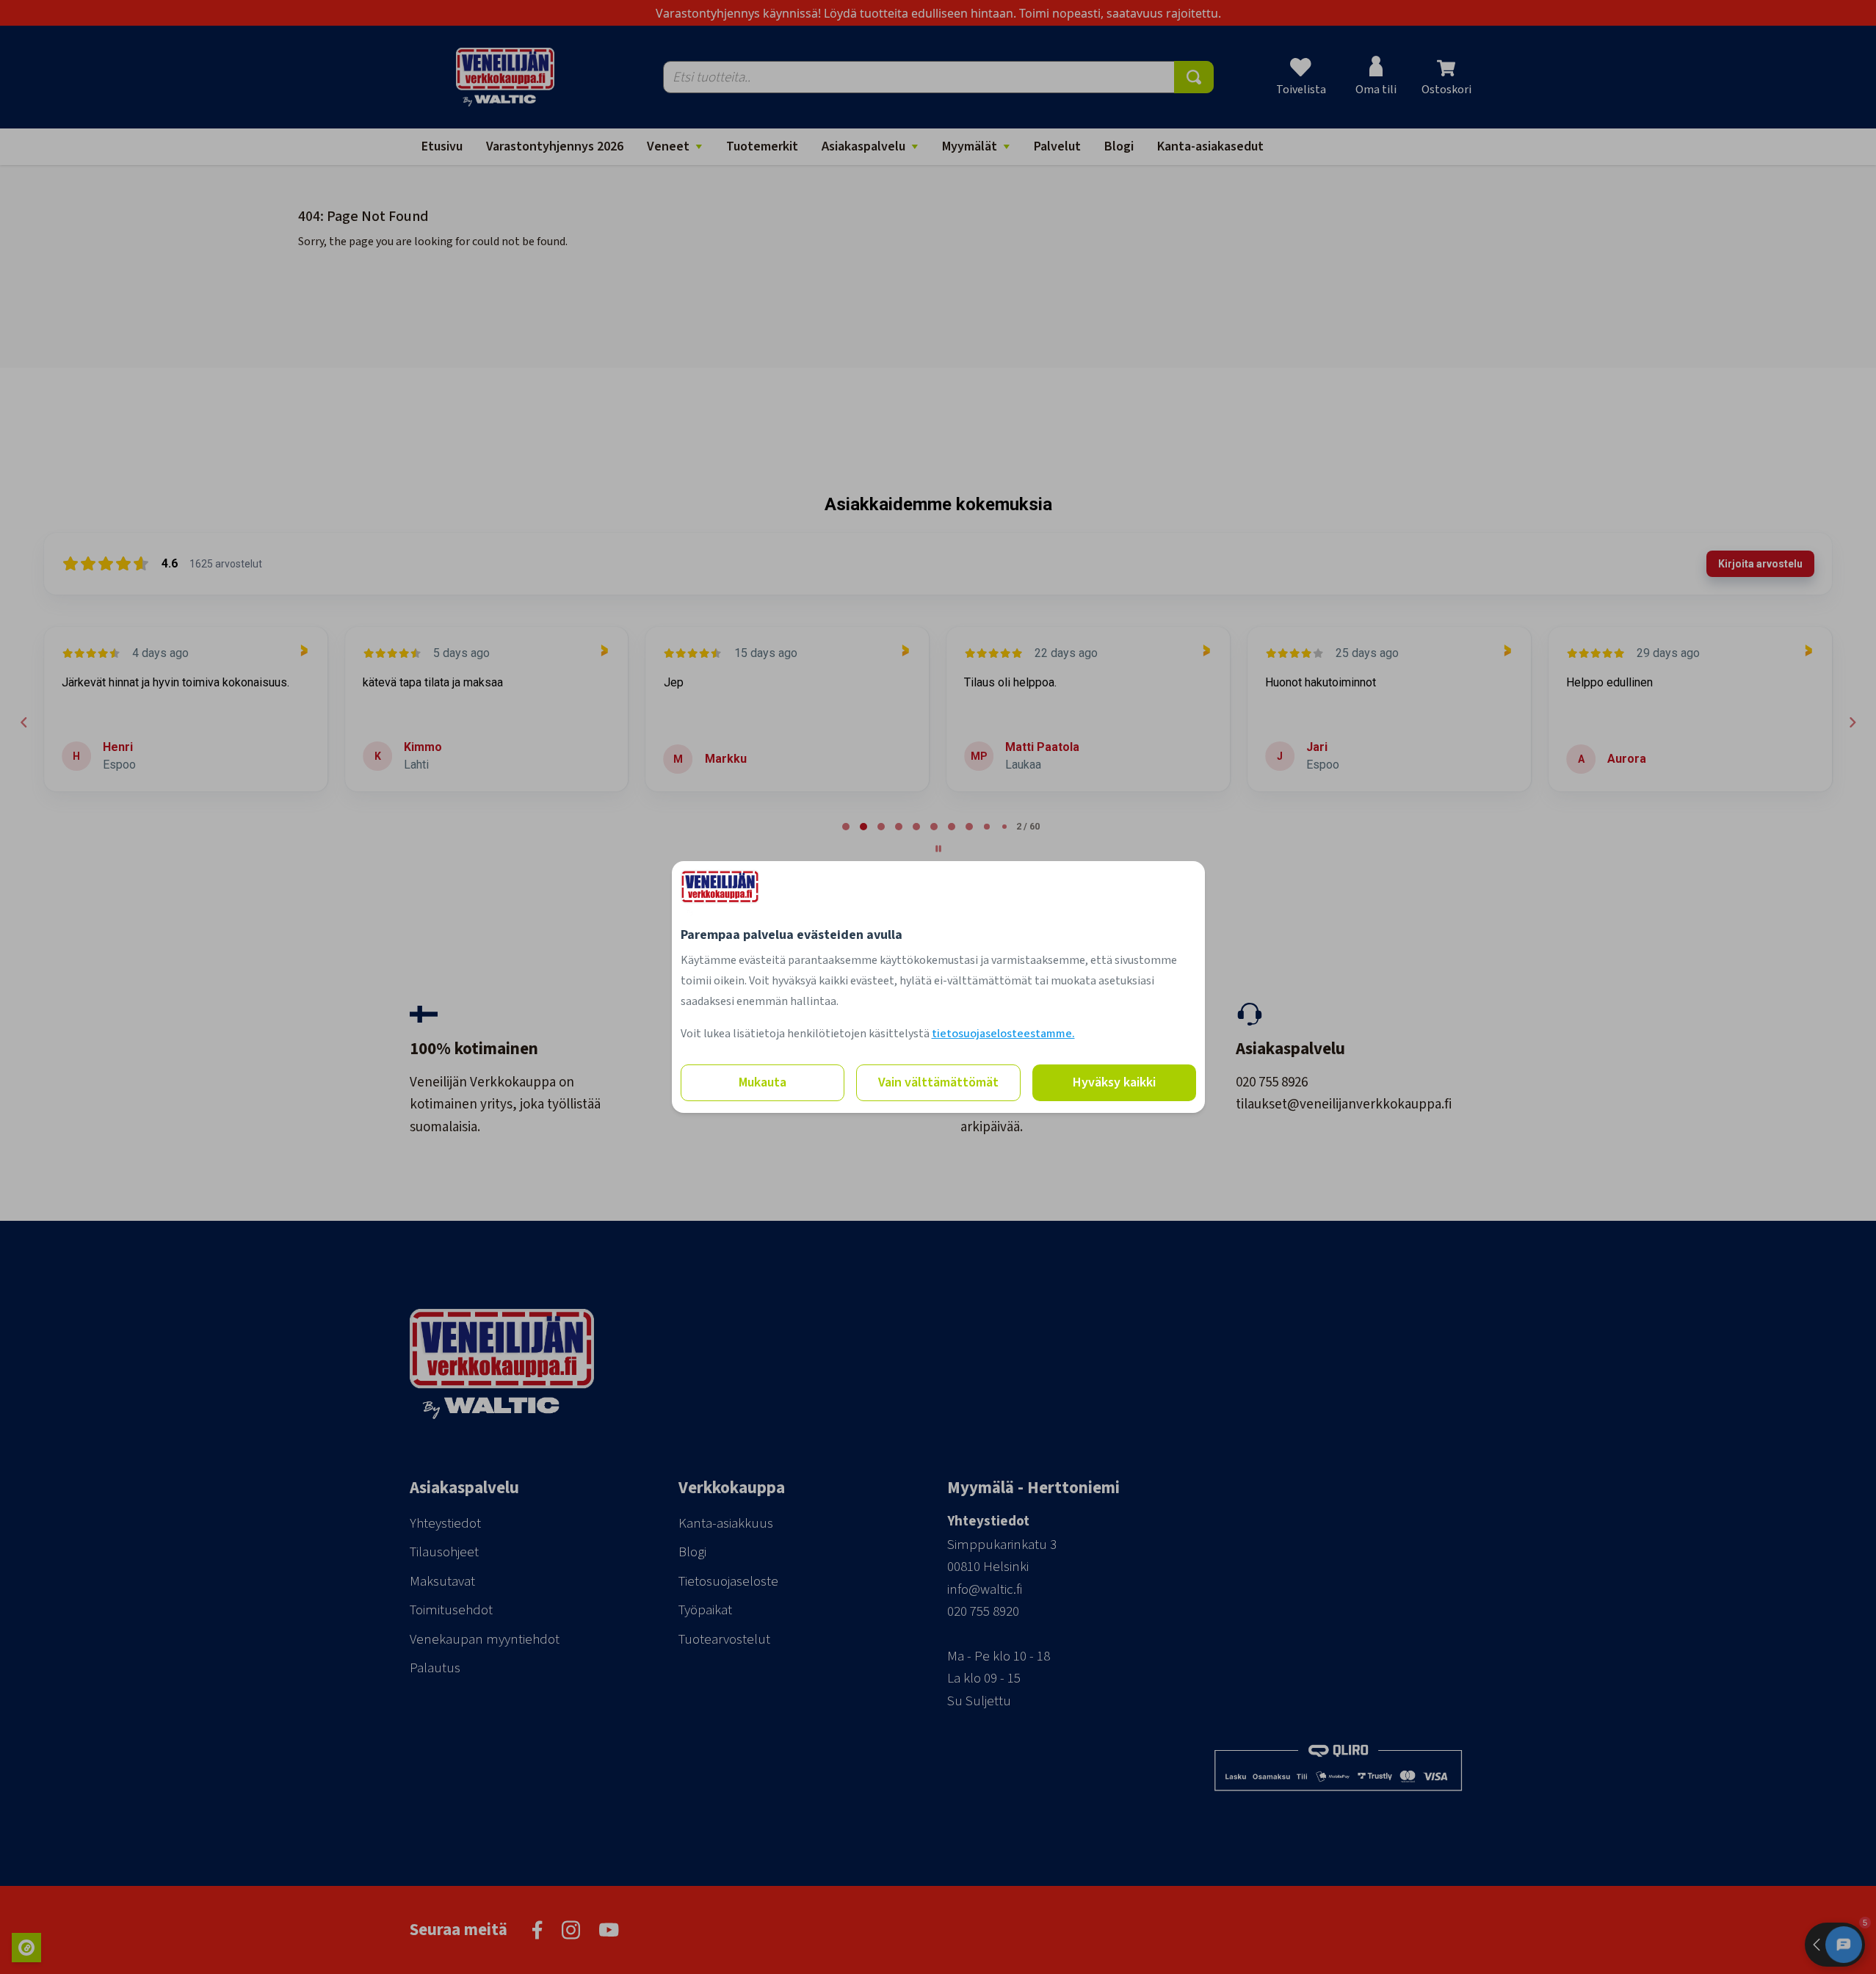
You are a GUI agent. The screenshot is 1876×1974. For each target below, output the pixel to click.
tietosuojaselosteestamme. (1003, 1034)
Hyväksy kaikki (1114, 1082)
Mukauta (763, 1082)
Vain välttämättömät (938, 1082)
